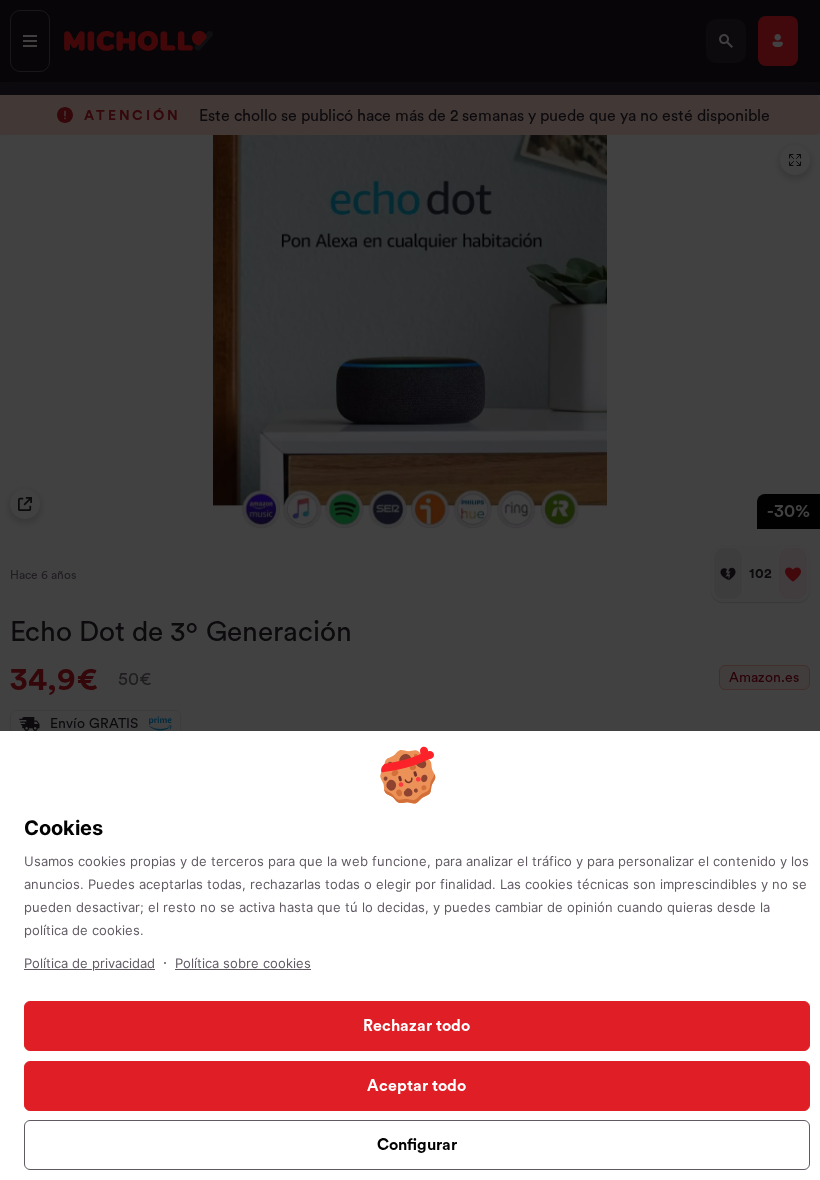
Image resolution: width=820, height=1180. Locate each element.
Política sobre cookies (243, 963)
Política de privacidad (89, 963)
